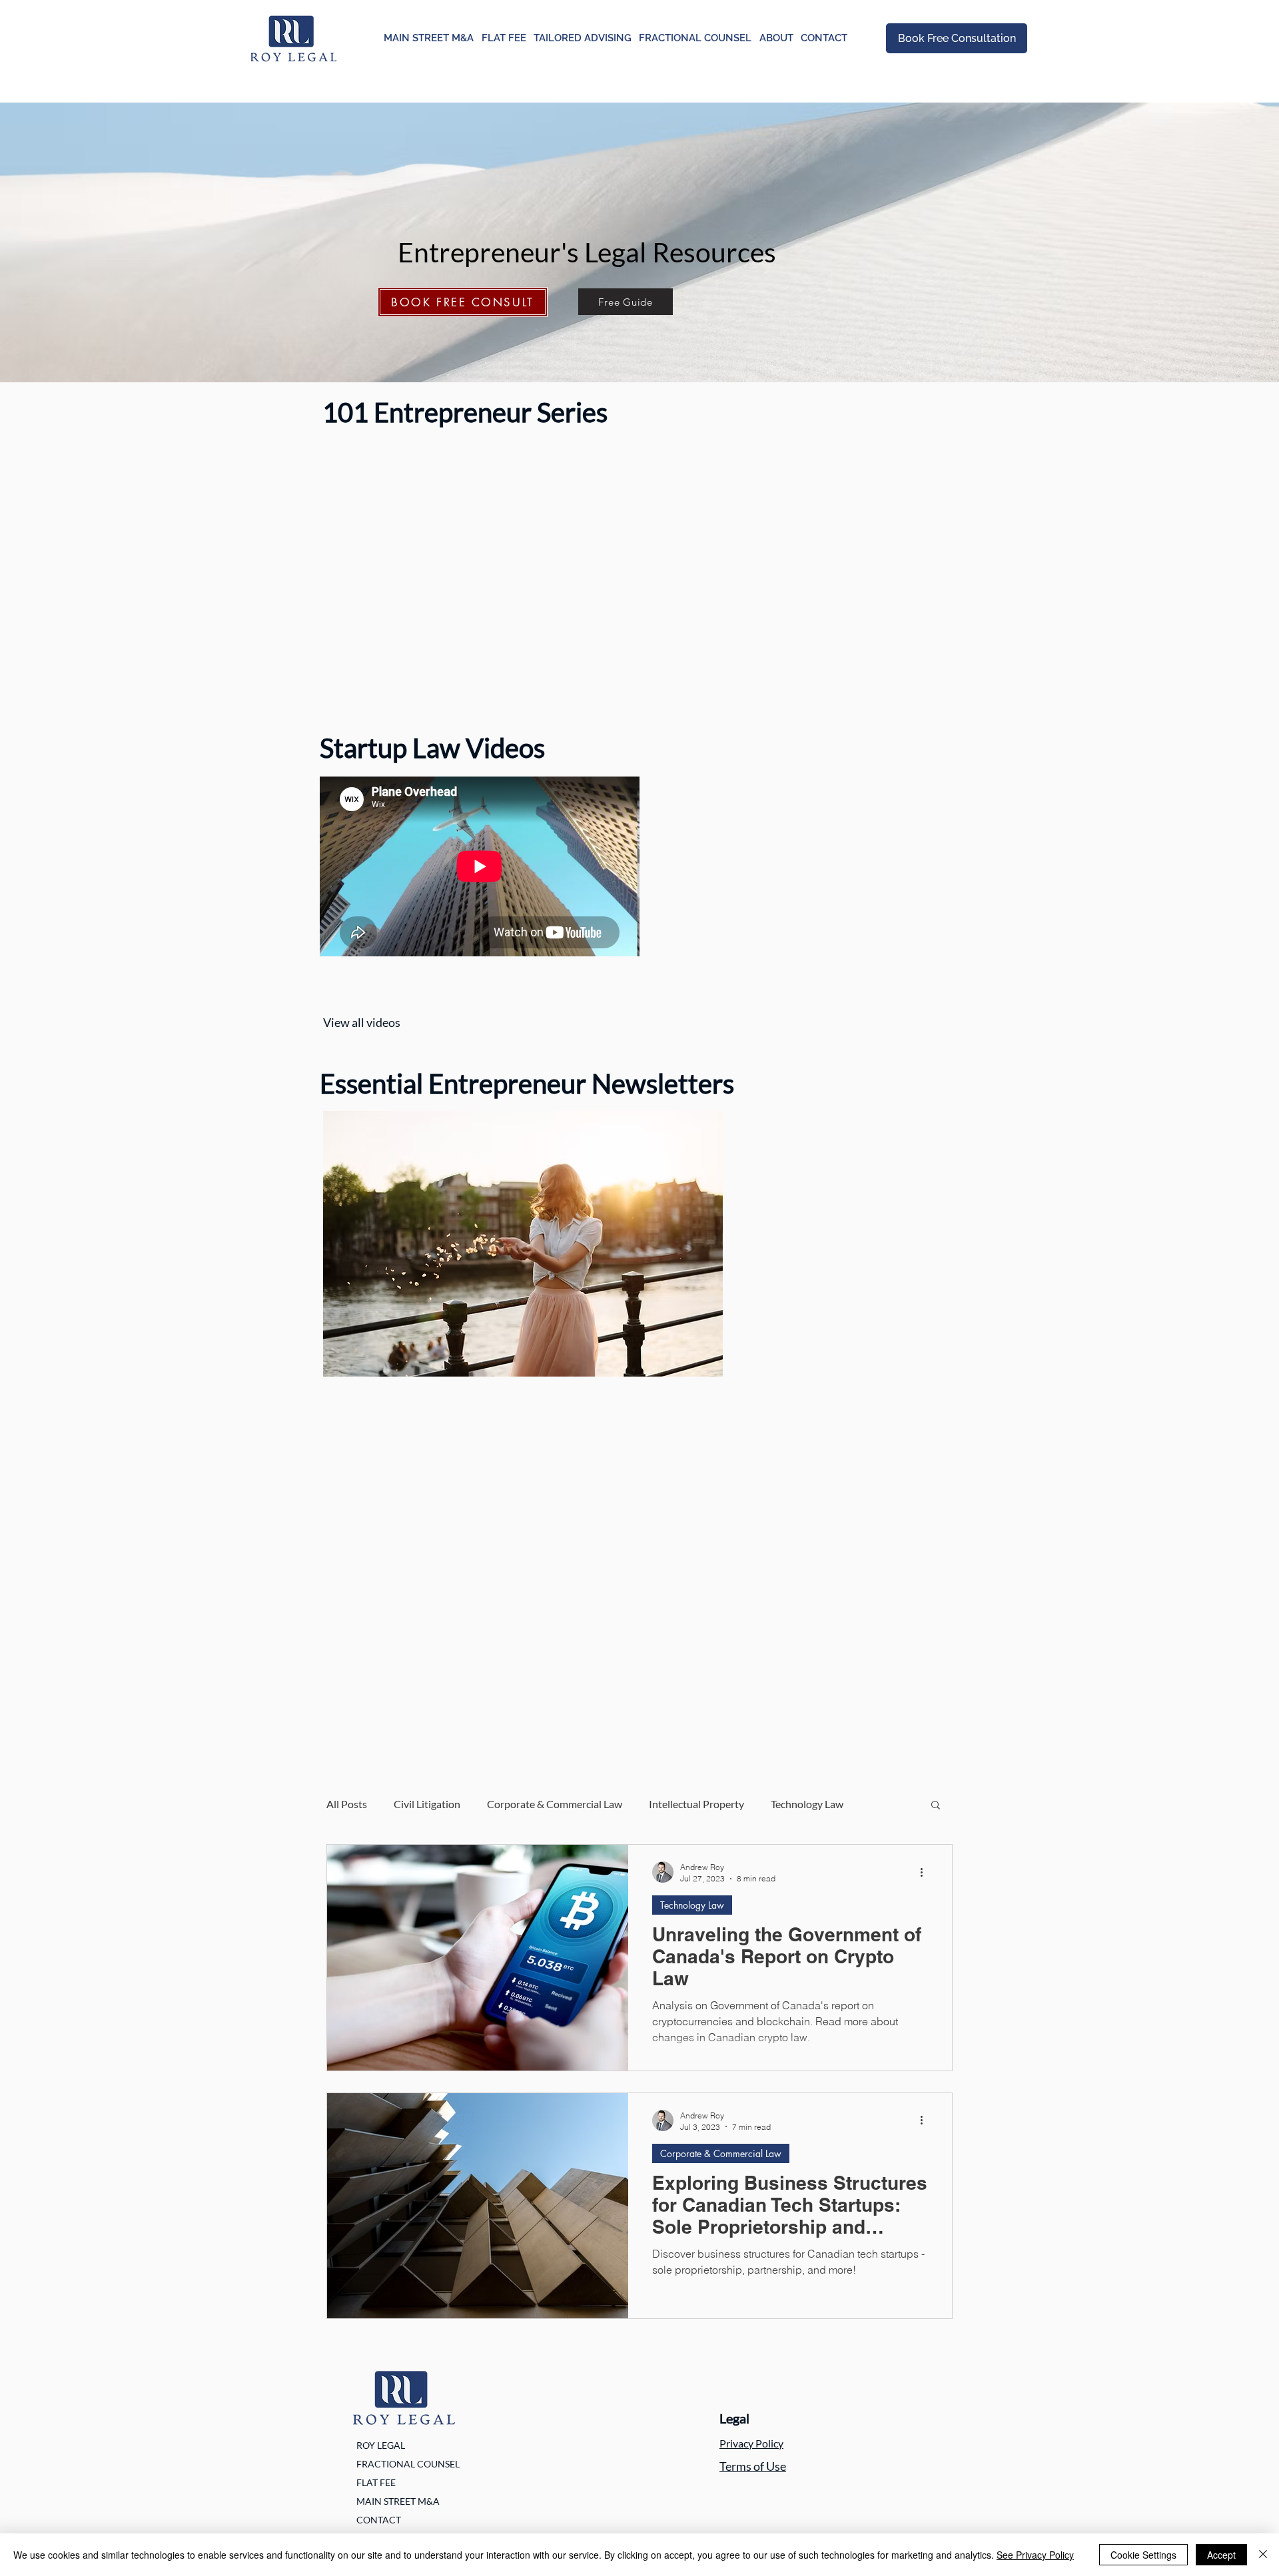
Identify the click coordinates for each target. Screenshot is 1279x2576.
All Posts (347, 1804)
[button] (936, 1806)
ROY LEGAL (381, 2445)
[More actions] (926, 1872)
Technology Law (807, 1804)
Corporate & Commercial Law (555, 1804)
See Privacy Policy (1035, 2555)
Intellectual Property (696, 1804)
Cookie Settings (1143, 2555)
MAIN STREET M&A (398, 2501)
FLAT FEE (376, 2482)
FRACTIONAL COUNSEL (408, 2464)
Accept (1221, 2555)
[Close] (1263, 2555)
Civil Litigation (427, 1804)
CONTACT (379, 2520)
